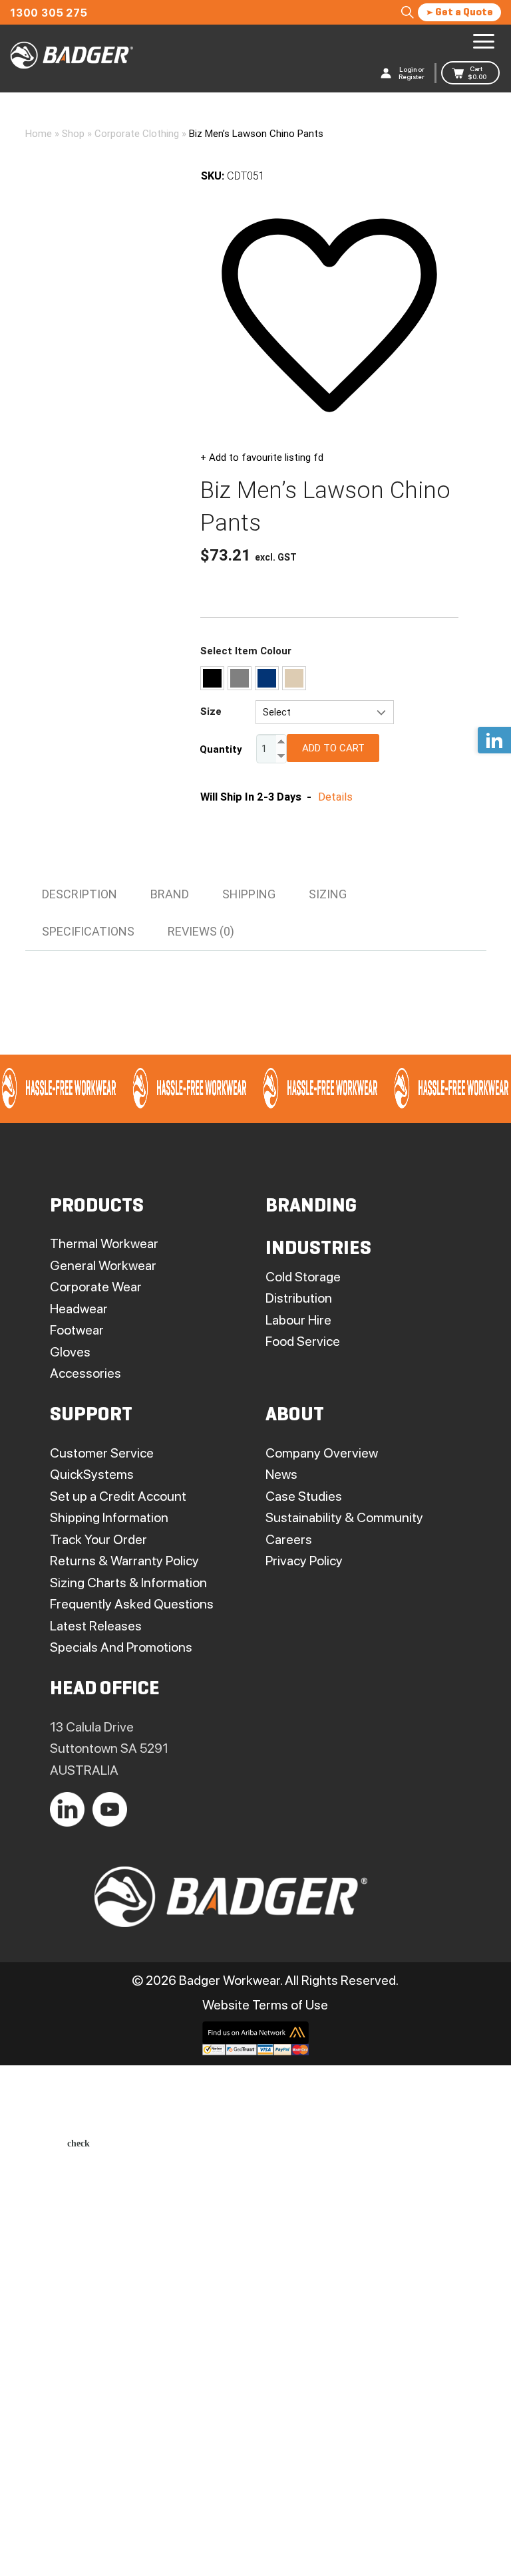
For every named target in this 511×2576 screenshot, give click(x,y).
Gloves (70, 1352)
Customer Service (102, 1453)
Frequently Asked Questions (132, 1604)
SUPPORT (91, 1415)
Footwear (77, 1330)
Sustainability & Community (344, 1517)
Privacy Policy (304, 1561)
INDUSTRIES (318, 1249)
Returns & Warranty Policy (124, 1561)
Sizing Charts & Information (128, 1583)
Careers (289, 1539)
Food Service (303, 1341)
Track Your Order (98, 1539)
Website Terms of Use (265, 2005)
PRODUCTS (97, 1207)
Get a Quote (463, 13)
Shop (73, 134)
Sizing (328, 894)
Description (80, 894)
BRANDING (311, 1207)
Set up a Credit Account (118, 1496)
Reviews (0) (201, 931)
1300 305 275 (49, 13)
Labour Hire (298, 1320)
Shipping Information (109, 1517)
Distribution (299, 1298)
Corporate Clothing (137, 134)
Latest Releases (96, 1626)
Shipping (249, 894)
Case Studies (304, 1496)
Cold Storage (303, 1277)
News (281, 1474)
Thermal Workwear (104, 1243)
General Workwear (103, 1265)
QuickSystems (92, 1474)
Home (39, 134)
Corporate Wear (96, 1287)
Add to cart (333, 748)
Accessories (85, 1373)
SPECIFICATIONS (88, 931)
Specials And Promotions (121, 1647)
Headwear (79, 1309)
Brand (170, 894)
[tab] (80, 894)
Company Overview (322, 1453)
